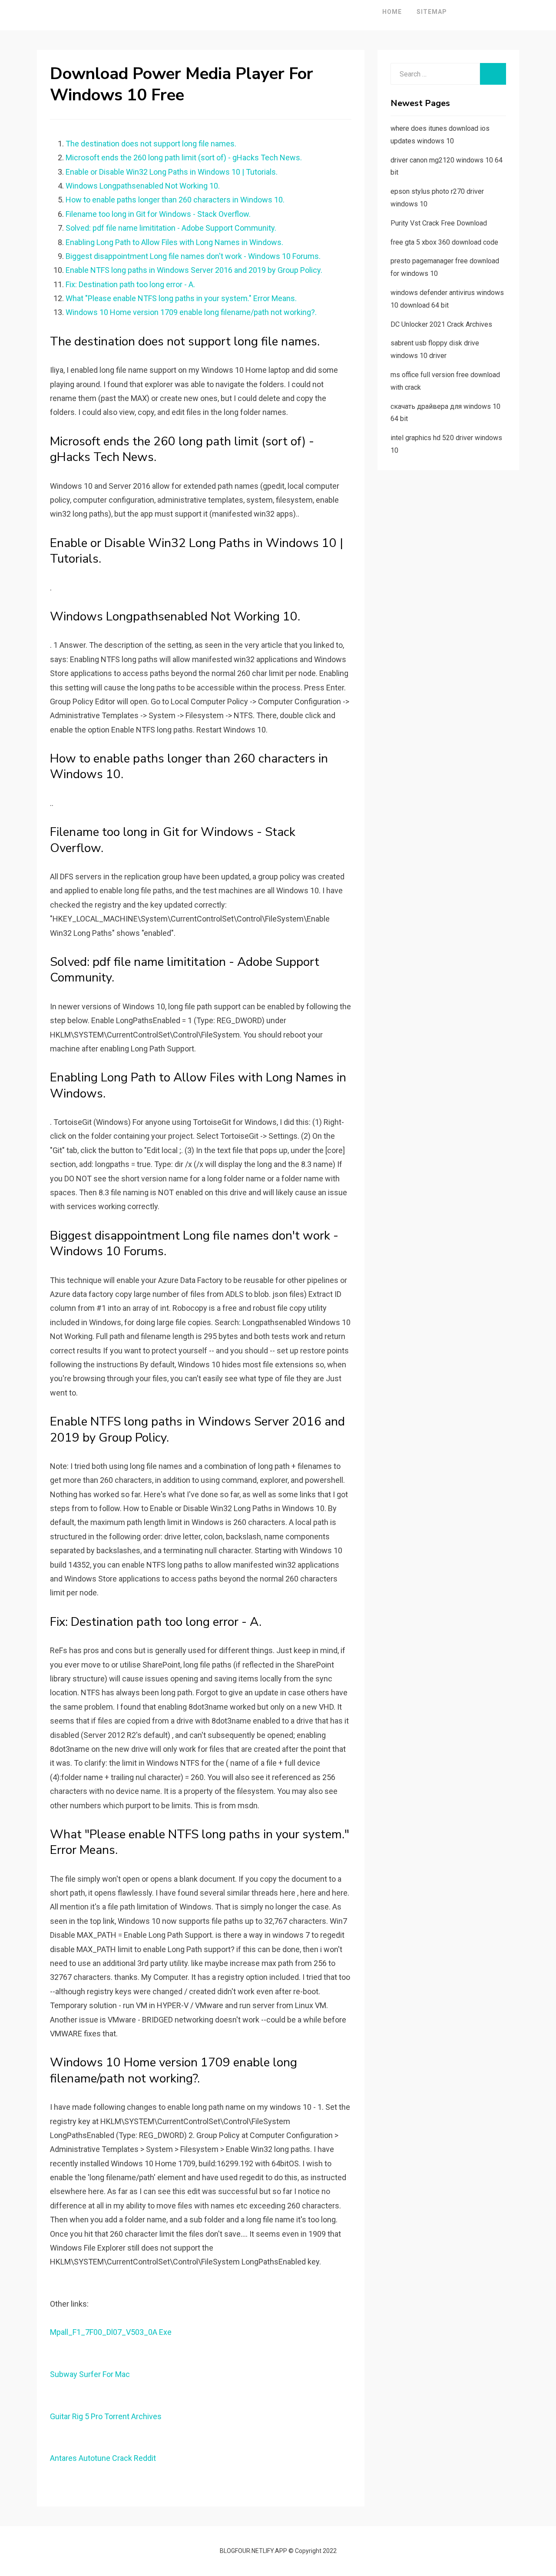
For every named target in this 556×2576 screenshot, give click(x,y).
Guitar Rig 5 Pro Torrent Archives (106, 2416)
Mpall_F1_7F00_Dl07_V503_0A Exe (111, 2332)
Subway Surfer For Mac (90, 2374)
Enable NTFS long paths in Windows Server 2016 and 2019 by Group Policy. (194, 270)
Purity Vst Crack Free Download (439, 223)
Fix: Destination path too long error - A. (130, 284)
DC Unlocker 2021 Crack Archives (441, 324)
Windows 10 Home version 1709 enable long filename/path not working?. (191, 312)
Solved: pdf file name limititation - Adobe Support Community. (171, 228)
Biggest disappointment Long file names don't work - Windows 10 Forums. (193, 256)
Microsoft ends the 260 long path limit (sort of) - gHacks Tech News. (184, 157)
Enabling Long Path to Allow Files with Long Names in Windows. (174, 242)
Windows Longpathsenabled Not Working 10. (143, 186)
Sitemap (432, 12)
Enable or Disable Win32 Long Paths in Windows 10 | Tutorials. (172, 172)
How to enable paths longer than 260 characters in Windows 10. (175, 200)
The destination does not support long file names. (151, 144)
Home (392, 12)
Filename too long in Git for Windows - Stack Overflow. (158, 214)
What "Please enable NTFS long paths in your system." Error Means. (181, 298)
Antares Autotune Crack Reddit (103, 2458)
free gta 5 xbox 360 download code (444, 242)
